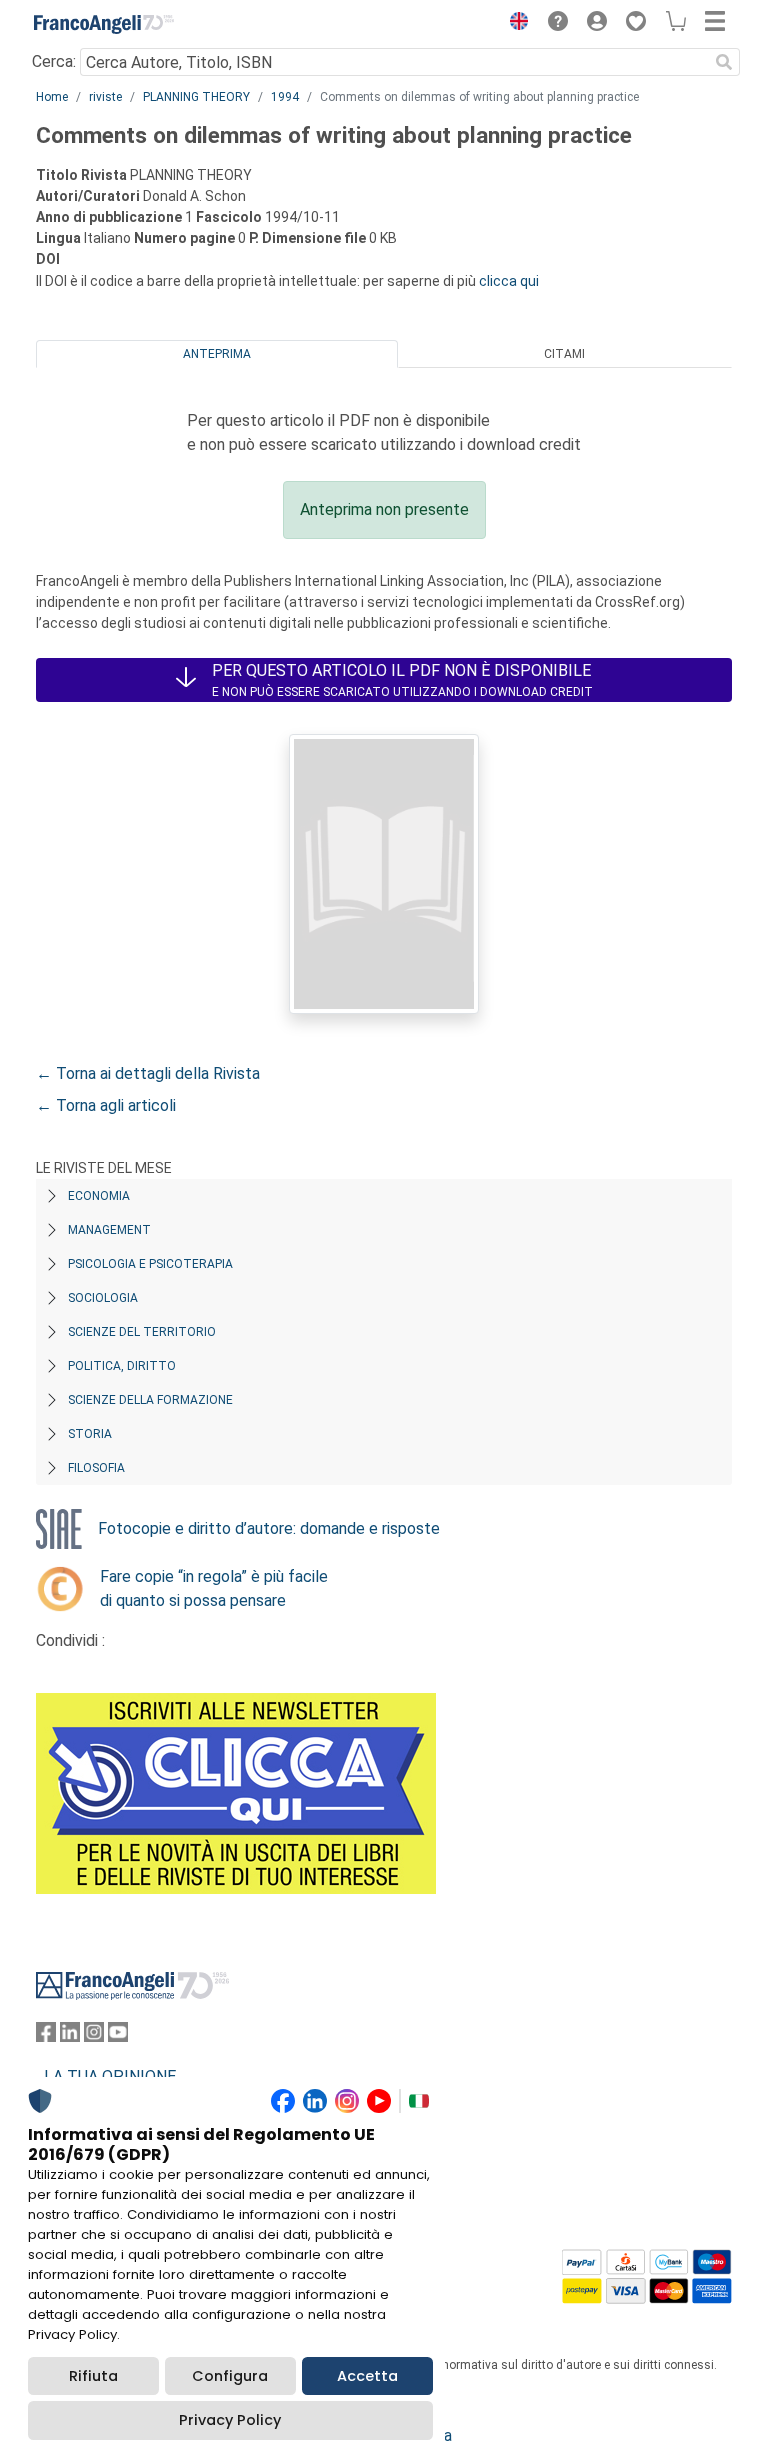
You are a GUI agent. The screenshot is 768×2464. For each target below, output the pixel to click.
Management (109, 1230)
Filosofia (96, 1468)
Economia (99, 1196)
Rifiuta (93, 2376)
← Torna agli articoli (106, 1105)
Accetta (367, 2376)
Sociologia (103, 1298)
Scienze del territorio (142, 1332)
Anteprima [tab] (217, 354)
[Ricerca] (724, 62)
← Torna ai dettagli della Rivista (148, 1073)
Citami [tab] (564, 354)
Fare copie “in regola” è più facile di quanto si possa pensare (214, 1588)
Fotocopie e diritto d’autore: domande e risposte (269, 1528)
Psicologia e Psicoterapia (150, 1264)
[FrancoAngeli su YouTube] (118, 2036)
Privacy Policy (230, 2420)
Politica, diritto (122, 1366)
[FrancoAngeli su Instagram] (94, 2036)
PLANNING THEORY (196, 97)
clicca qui (509, 281)
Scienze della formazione (150, 1400)
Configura (230, 2376)
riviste (105, 97)
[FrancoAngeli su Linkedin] (70, 2036)
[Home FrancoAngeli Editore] (104, 24)
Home (52, 97)
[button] (514, 24)
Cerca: (54, 61)
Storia (90, 1434)
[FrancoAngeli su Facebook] (46, 2036)
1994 (285, 97)
